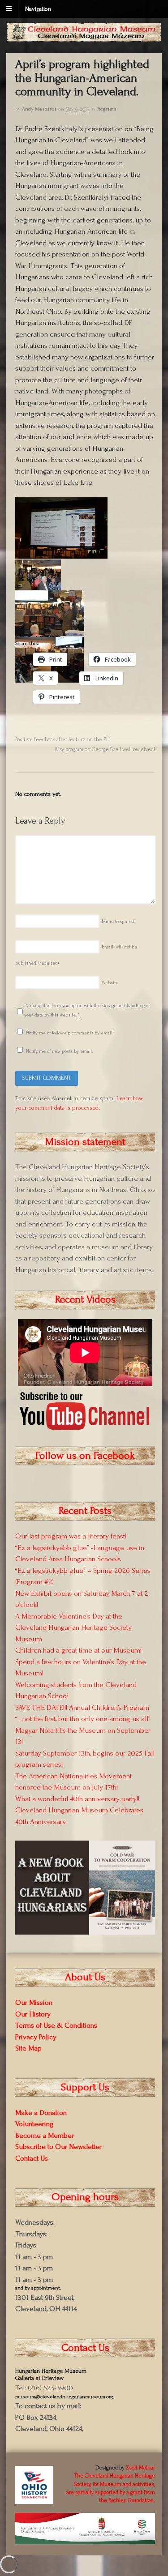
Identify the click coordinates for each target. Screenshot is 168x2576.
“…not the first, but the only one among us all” (83, 1719)
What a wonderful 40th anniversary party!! (77, 1799)
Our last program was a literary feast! (71, 1536)
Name (118, 922)
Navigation (38, 9)
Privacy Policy (36, 2037)
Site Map (28, 2048)
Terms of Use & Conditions (56, 2025)
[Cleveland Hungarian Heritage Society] (84, 37)
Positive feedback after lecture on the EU (62, 739)
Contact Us (32, 2158)
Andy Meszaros (39, 109)
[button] (62, 528)
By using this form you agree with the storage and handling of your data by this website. (87, 1010)
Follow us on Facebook (85, 1455)
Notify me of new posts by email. (59, 1051)
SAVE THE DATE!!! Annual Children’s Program (82, 1707)
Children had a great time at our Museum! (78, 1650)
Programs (106, 109)
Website (110, 983)
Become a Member (45, 2135)
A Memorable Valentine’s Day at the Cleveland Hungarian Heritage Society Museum (73, 1628)
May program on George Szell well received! (105, 749)
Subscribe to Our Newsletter (58, 2147)
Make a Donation (41, 2112)
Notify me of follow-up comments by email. (70, 1033)
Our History (33, 2014)
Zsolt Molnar (140, 2468)
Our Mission (34, 2002)
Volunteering (34, 2124)
